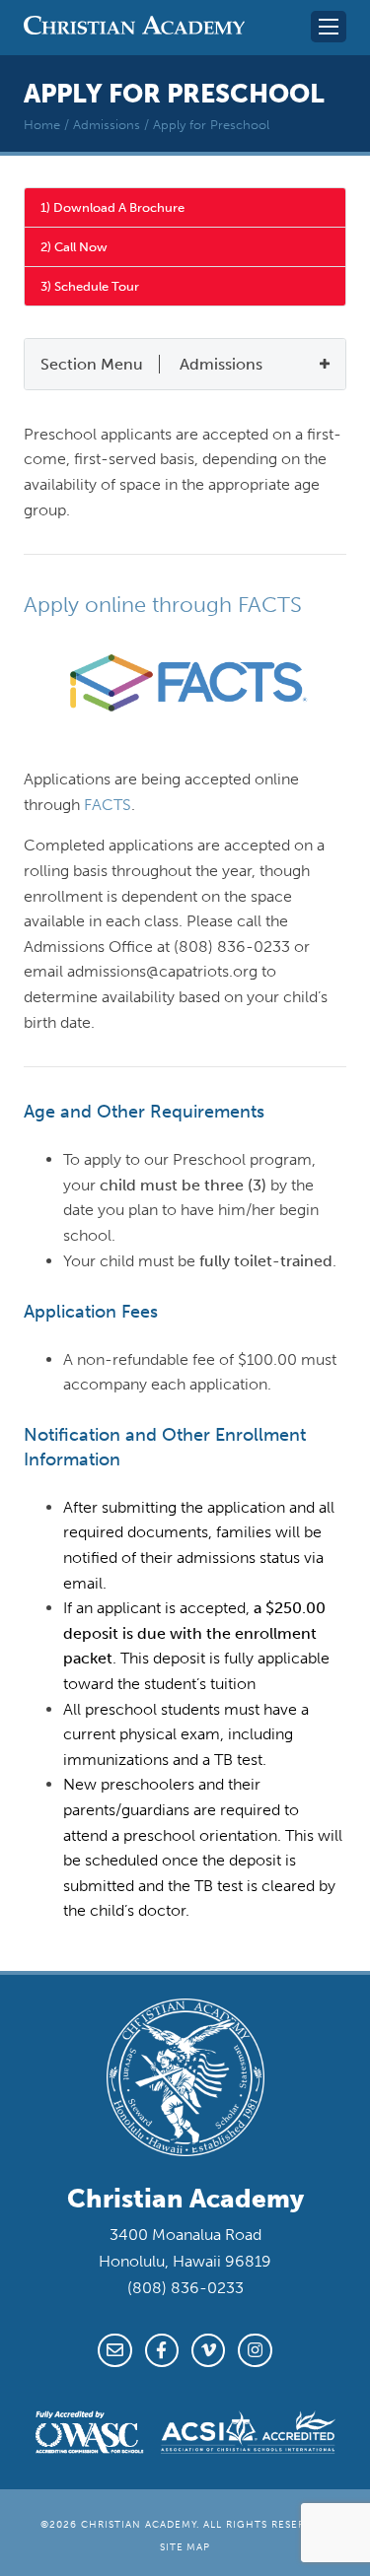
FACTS (108, 805)
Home (42, 125)
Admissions (107, 125)
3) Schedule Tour (90, 286)
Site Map (185, 2547)
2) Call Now (74, 247)
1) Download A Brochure (112, 207)
